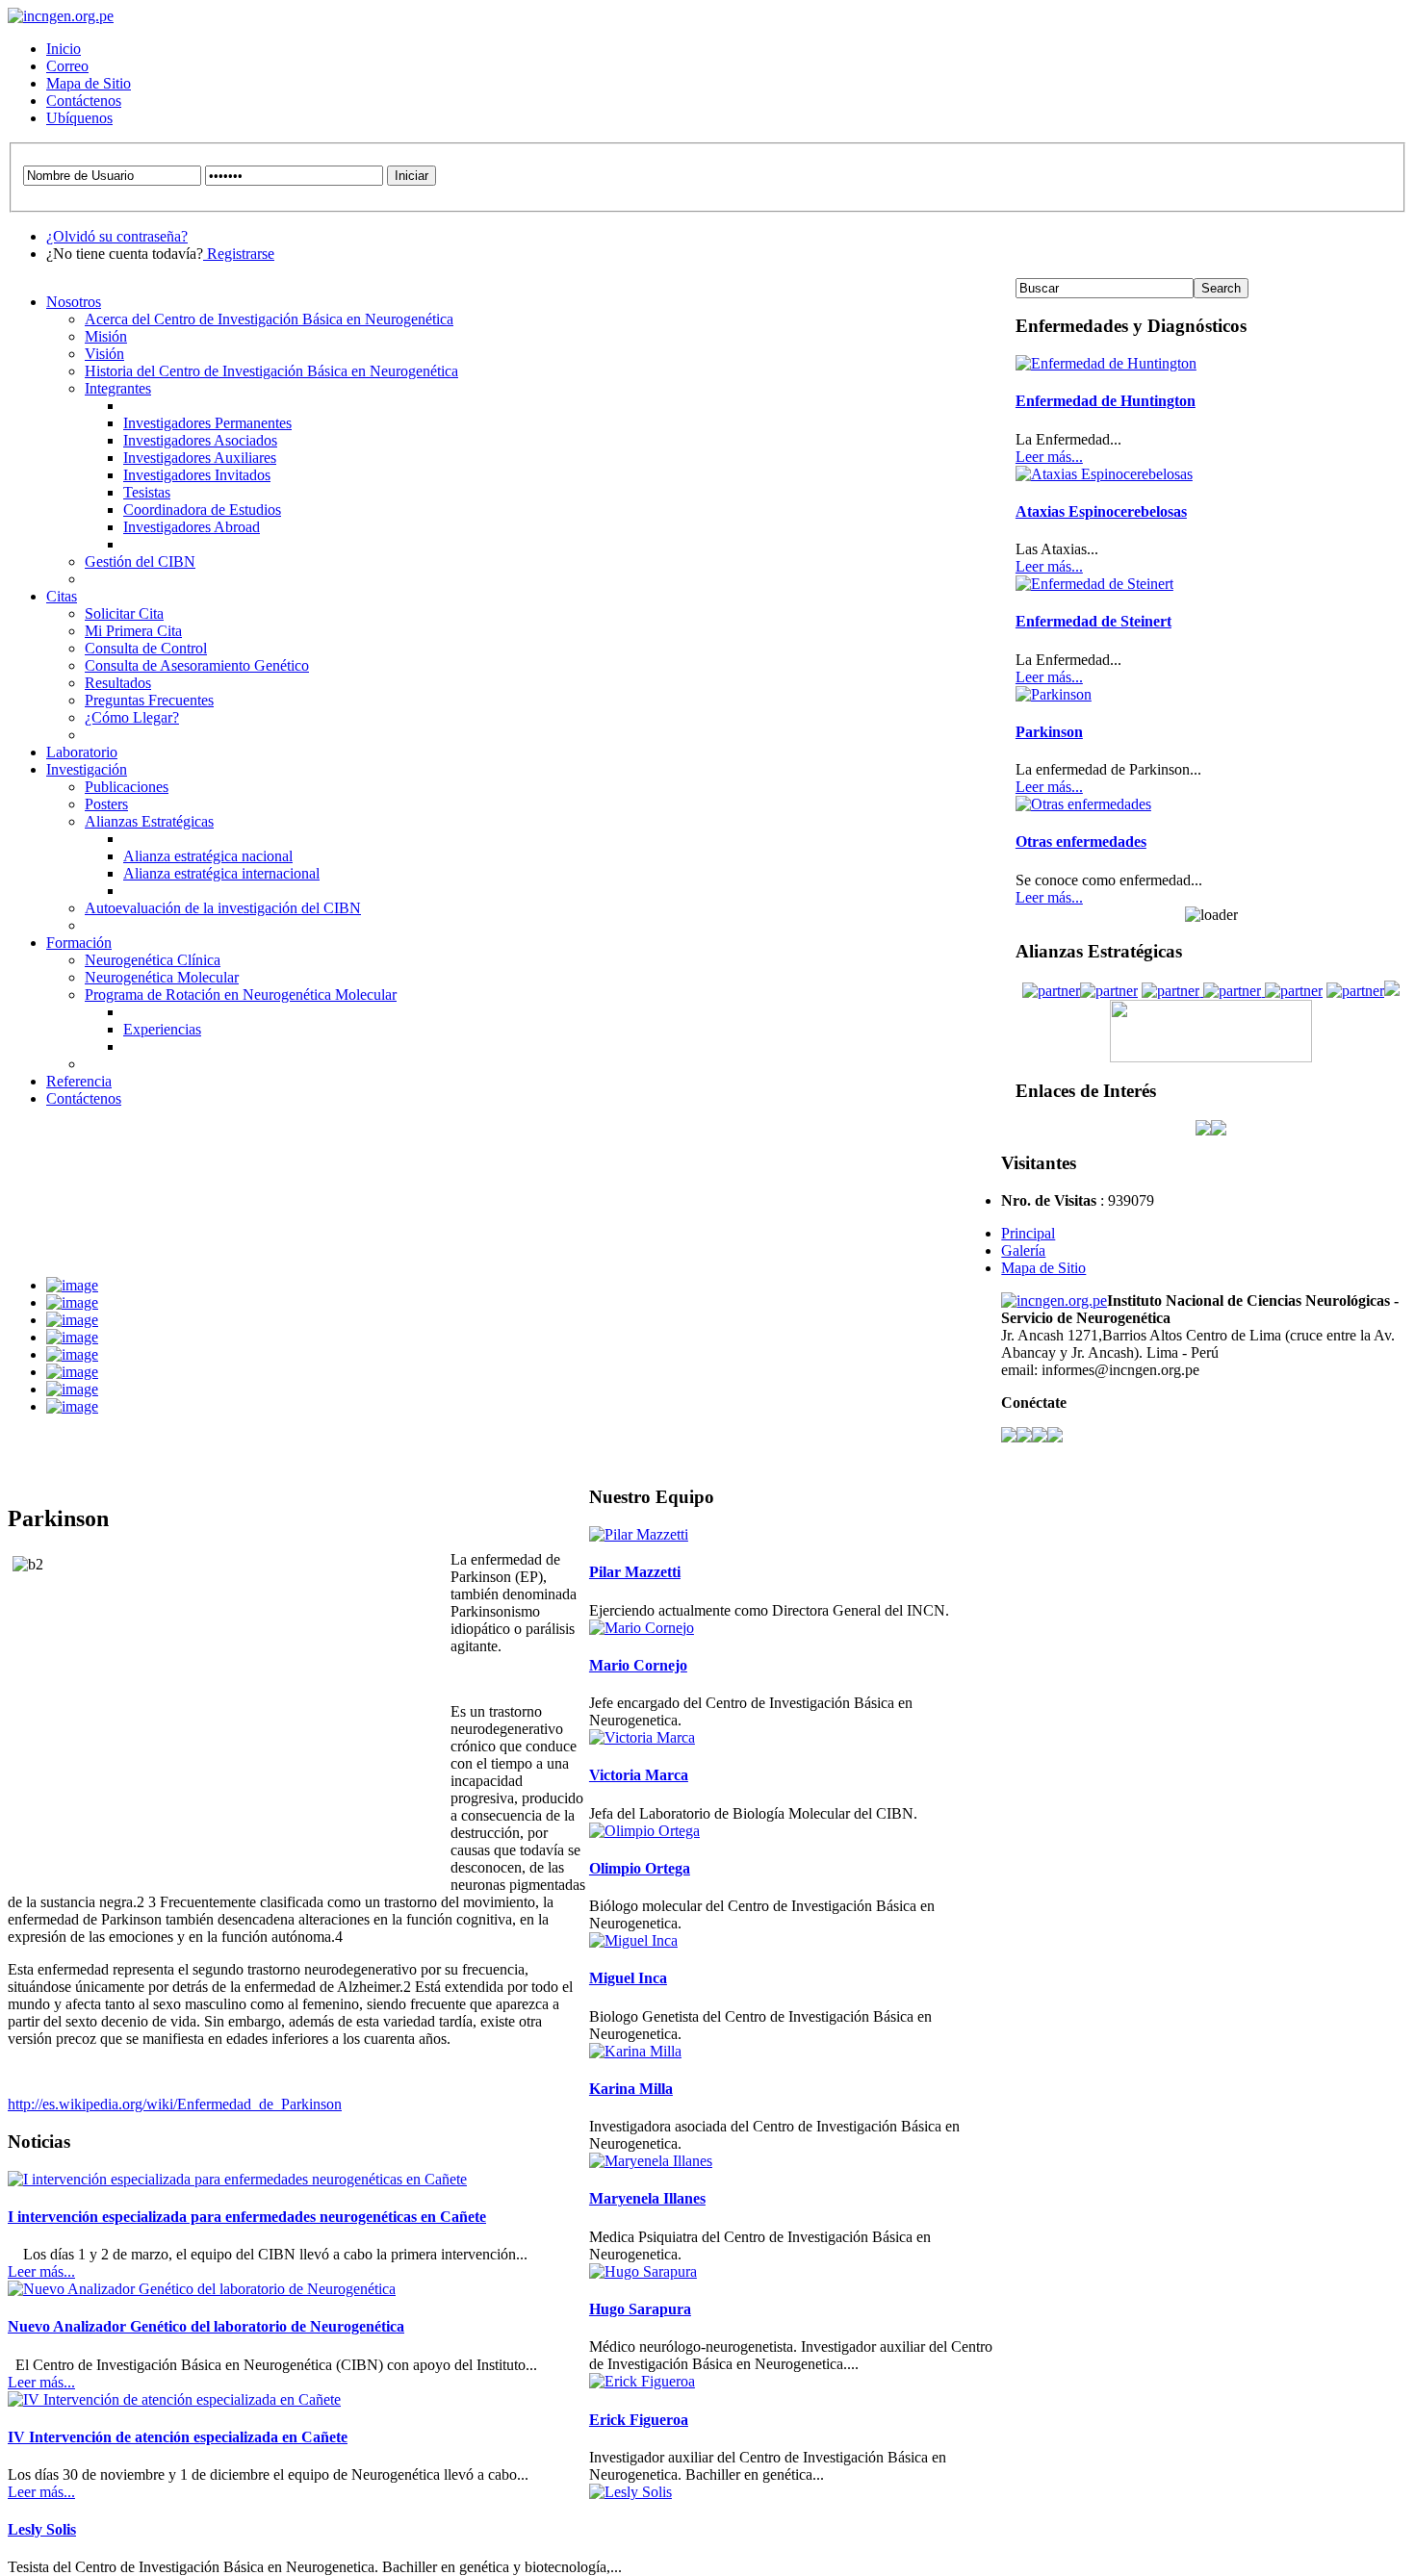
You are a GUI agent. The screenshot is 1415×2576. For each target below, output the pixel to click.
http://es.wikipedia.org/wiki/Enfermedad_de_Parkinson (175, 2104)
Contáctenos (84, 101)
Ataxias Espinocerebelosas (1101, 511)
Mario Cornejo (638, 1665)
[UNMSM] (1230, 991)
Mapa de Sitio (89, 83)
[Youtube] (1040, 1437)
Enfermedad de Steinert (1093, 621)
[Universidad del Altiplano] (1355, 991)
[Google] (1055, 1437)
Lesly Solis (42, 2529)
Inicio (64, 49)
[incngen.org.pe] (61, 16)
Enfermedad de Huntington (1106, 401)
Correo (67, 66)
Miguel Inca (628, 1978)
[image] (72, 1285)
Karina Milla (631, 2089)
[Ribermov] (1109, 991)
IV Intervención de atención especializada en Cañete (178, 2437)
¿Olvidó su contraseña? (117, 236)
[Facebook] (1009, 1437)
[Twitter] (1024, 1437)
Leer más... (41, 2271)
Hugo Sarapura (640, 2309)
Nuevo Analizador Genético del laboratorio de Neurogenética (206, 2326)
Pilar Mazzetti (635, 1572)
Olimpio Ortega (640, 1868)
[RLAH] (1171, 991)
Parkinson (1049, 732)
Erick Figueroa (639, 2420)
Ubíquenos (79, 118)
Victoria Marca (639, 1775)
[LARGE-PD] (1051, 991)
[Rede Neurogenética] (1292, 991)
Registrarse (239, 254)
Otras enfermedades (1081, 842)
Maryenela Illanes (647, 2198)
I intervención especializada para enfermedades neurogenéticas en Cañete (247, 2217)
